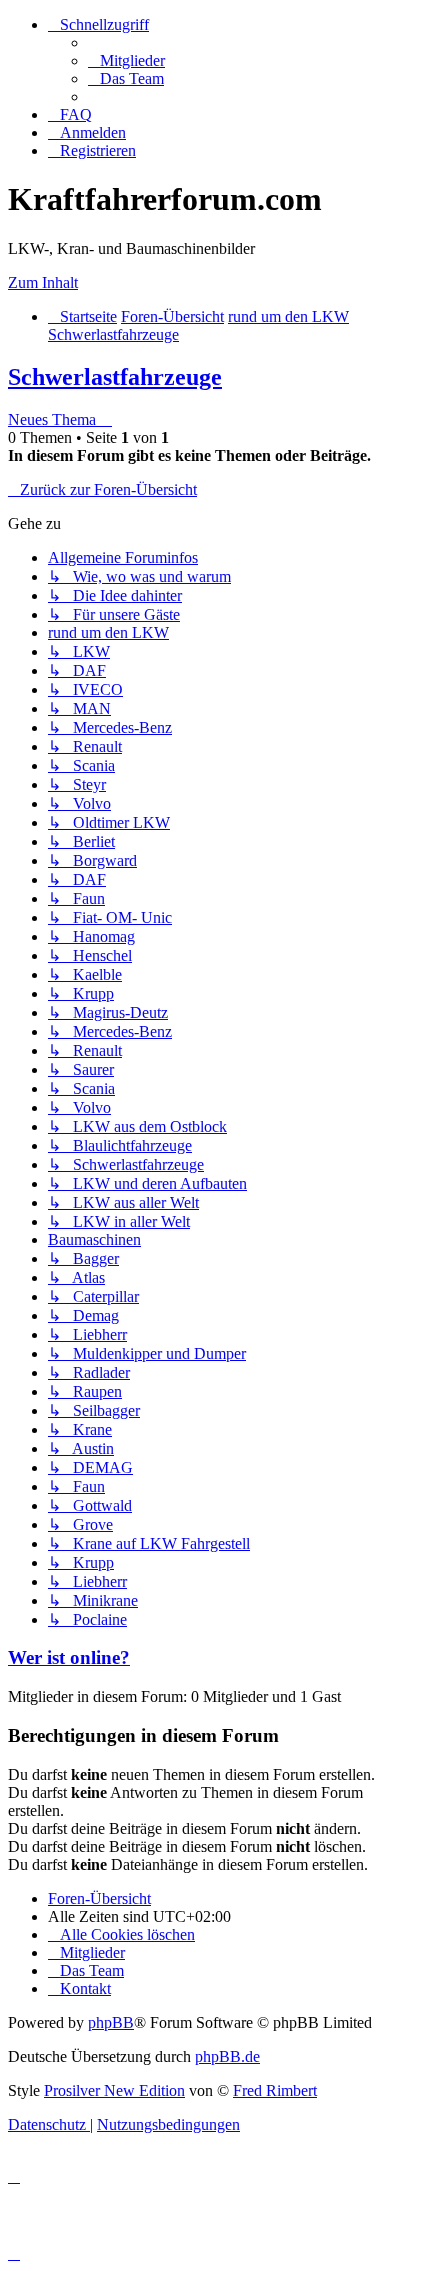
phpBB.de (227, 2056)
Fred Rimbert (275, 2090)
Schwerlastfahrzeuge (115, 377)
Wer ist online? (69, 1657)
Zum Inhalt (43, 282)
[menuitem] (126, 60)
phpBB (111, 2022)
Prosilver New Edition (114, 2090)
